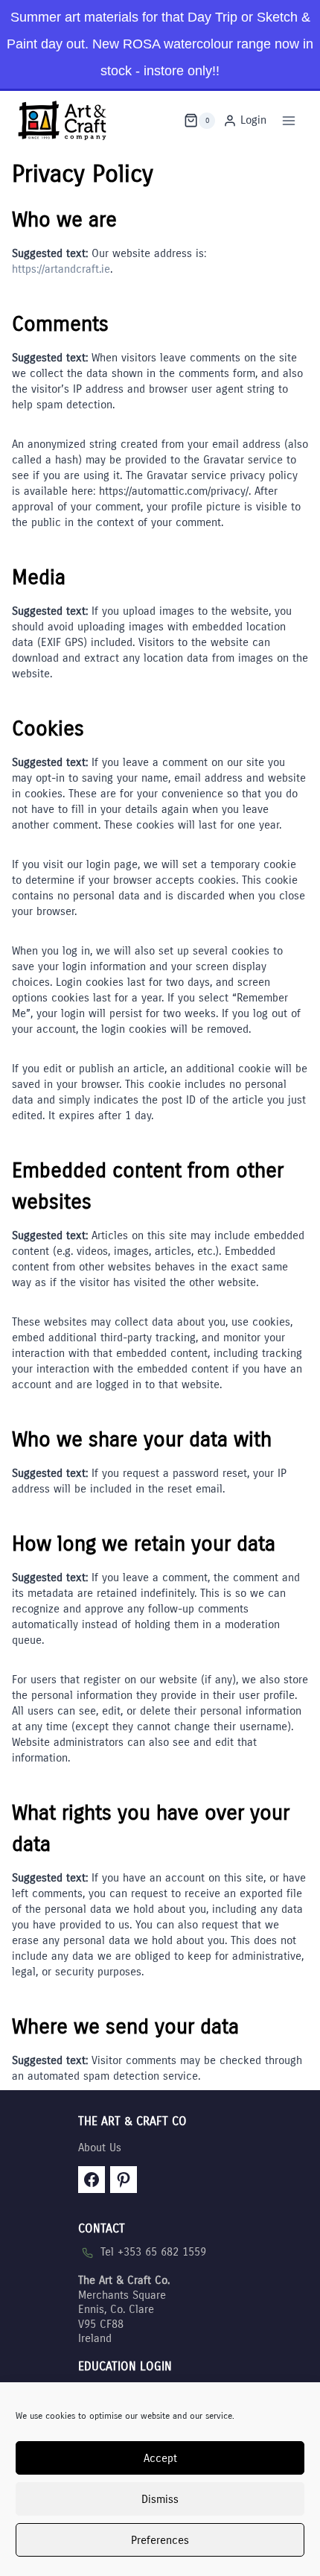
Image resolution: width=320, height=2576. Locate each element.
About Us (100, 2148)
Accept (160, 2458)
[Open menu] (288, 120)
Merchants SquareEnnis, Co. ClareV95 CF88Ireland (124, 2309)
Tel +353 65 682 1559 (153, 2252)
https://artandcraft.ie (61, 269)
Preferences (160, 2540)
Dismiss (160, 2499)
